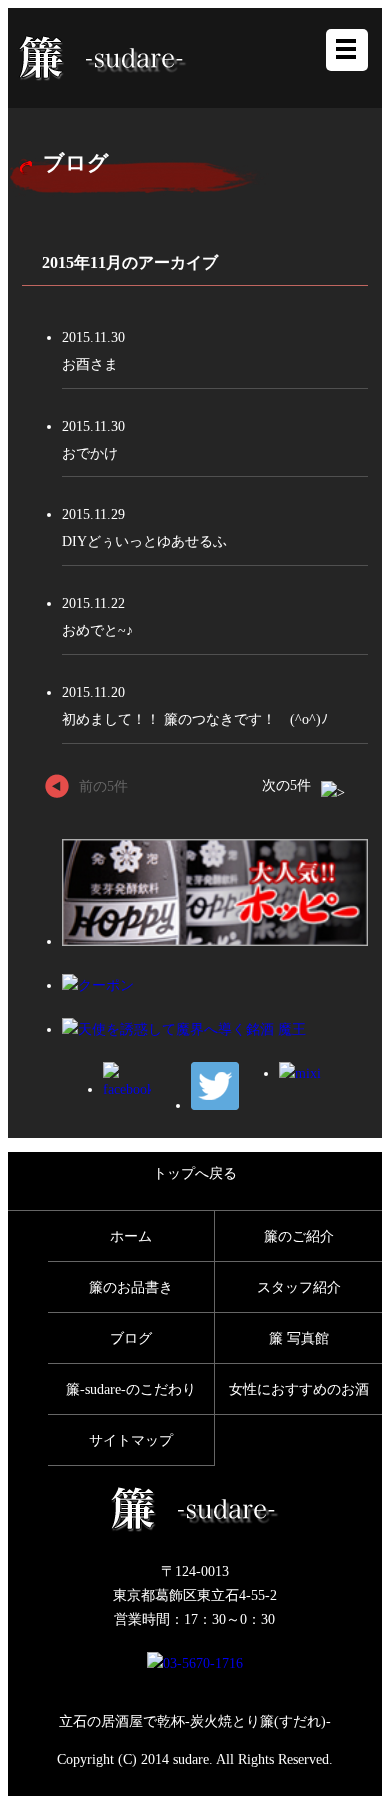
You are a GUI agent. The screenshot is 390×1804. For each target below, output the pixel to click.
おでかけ (90, 453)
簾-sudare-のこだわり (131, 1389)
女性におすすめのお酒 (299, 1389)
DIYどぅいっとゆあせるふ (144, 541)
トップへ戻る (195, 1173)
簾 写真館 (299, 1338)
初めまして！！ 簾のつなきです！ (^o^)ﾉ (195, 719)
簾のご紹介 (299, 1236)
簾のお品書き (131, 1287)
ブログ (131, 1338)
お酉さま (90, 364)
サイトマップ (131, 1440)
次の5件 (286, 785)
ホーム (131, 1236)
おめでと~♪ (97, 630)
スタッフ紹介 (299, 1287)
